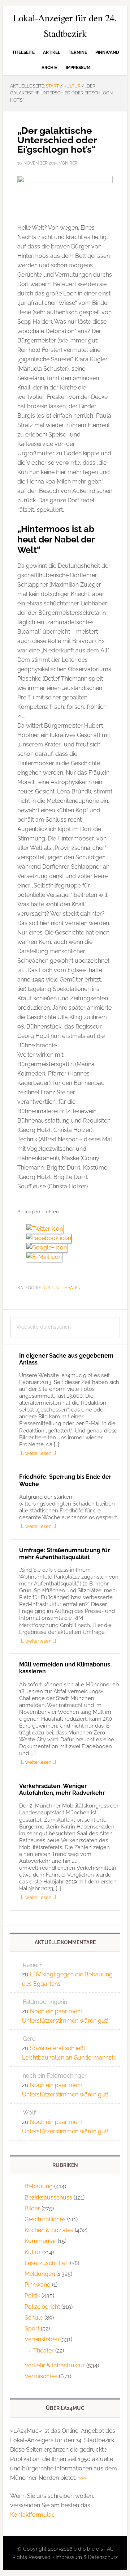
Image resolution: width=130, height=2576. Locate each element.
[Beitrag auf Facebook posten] (51, 1238)
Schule (34, 2318)
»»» (83, 2478)
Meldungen (40, 2274)
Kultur (51, 1288)
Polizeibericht (42, 2307)
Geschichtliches (45, 2219)
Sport (32, 2328)
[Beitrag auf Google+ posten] (49, 1247)
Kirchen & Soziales (49, 2230)
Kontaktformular (32, 2515)
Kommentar (40, 2241)
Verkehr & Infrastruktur (55, 2365)
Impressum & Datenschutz (87, 2557)
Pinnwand (38, 2285)
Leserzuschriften (47, 2263)
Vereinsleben (42, 2339)
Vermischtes (41, 2376)
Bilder (32, 2208)
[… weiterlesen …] (38, 1453)
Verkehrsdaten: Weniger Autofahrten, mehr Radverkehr (62, 1789)
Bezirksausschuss (48, 2198)
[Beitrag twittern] (47, 1229)
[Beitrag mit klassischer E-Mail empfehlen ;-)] (44, 1256)
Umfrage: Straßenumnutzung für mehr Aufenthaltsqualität (64, 1554)
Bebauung (39, 2186)
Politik (32, 2296)
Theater (71, 1288)
